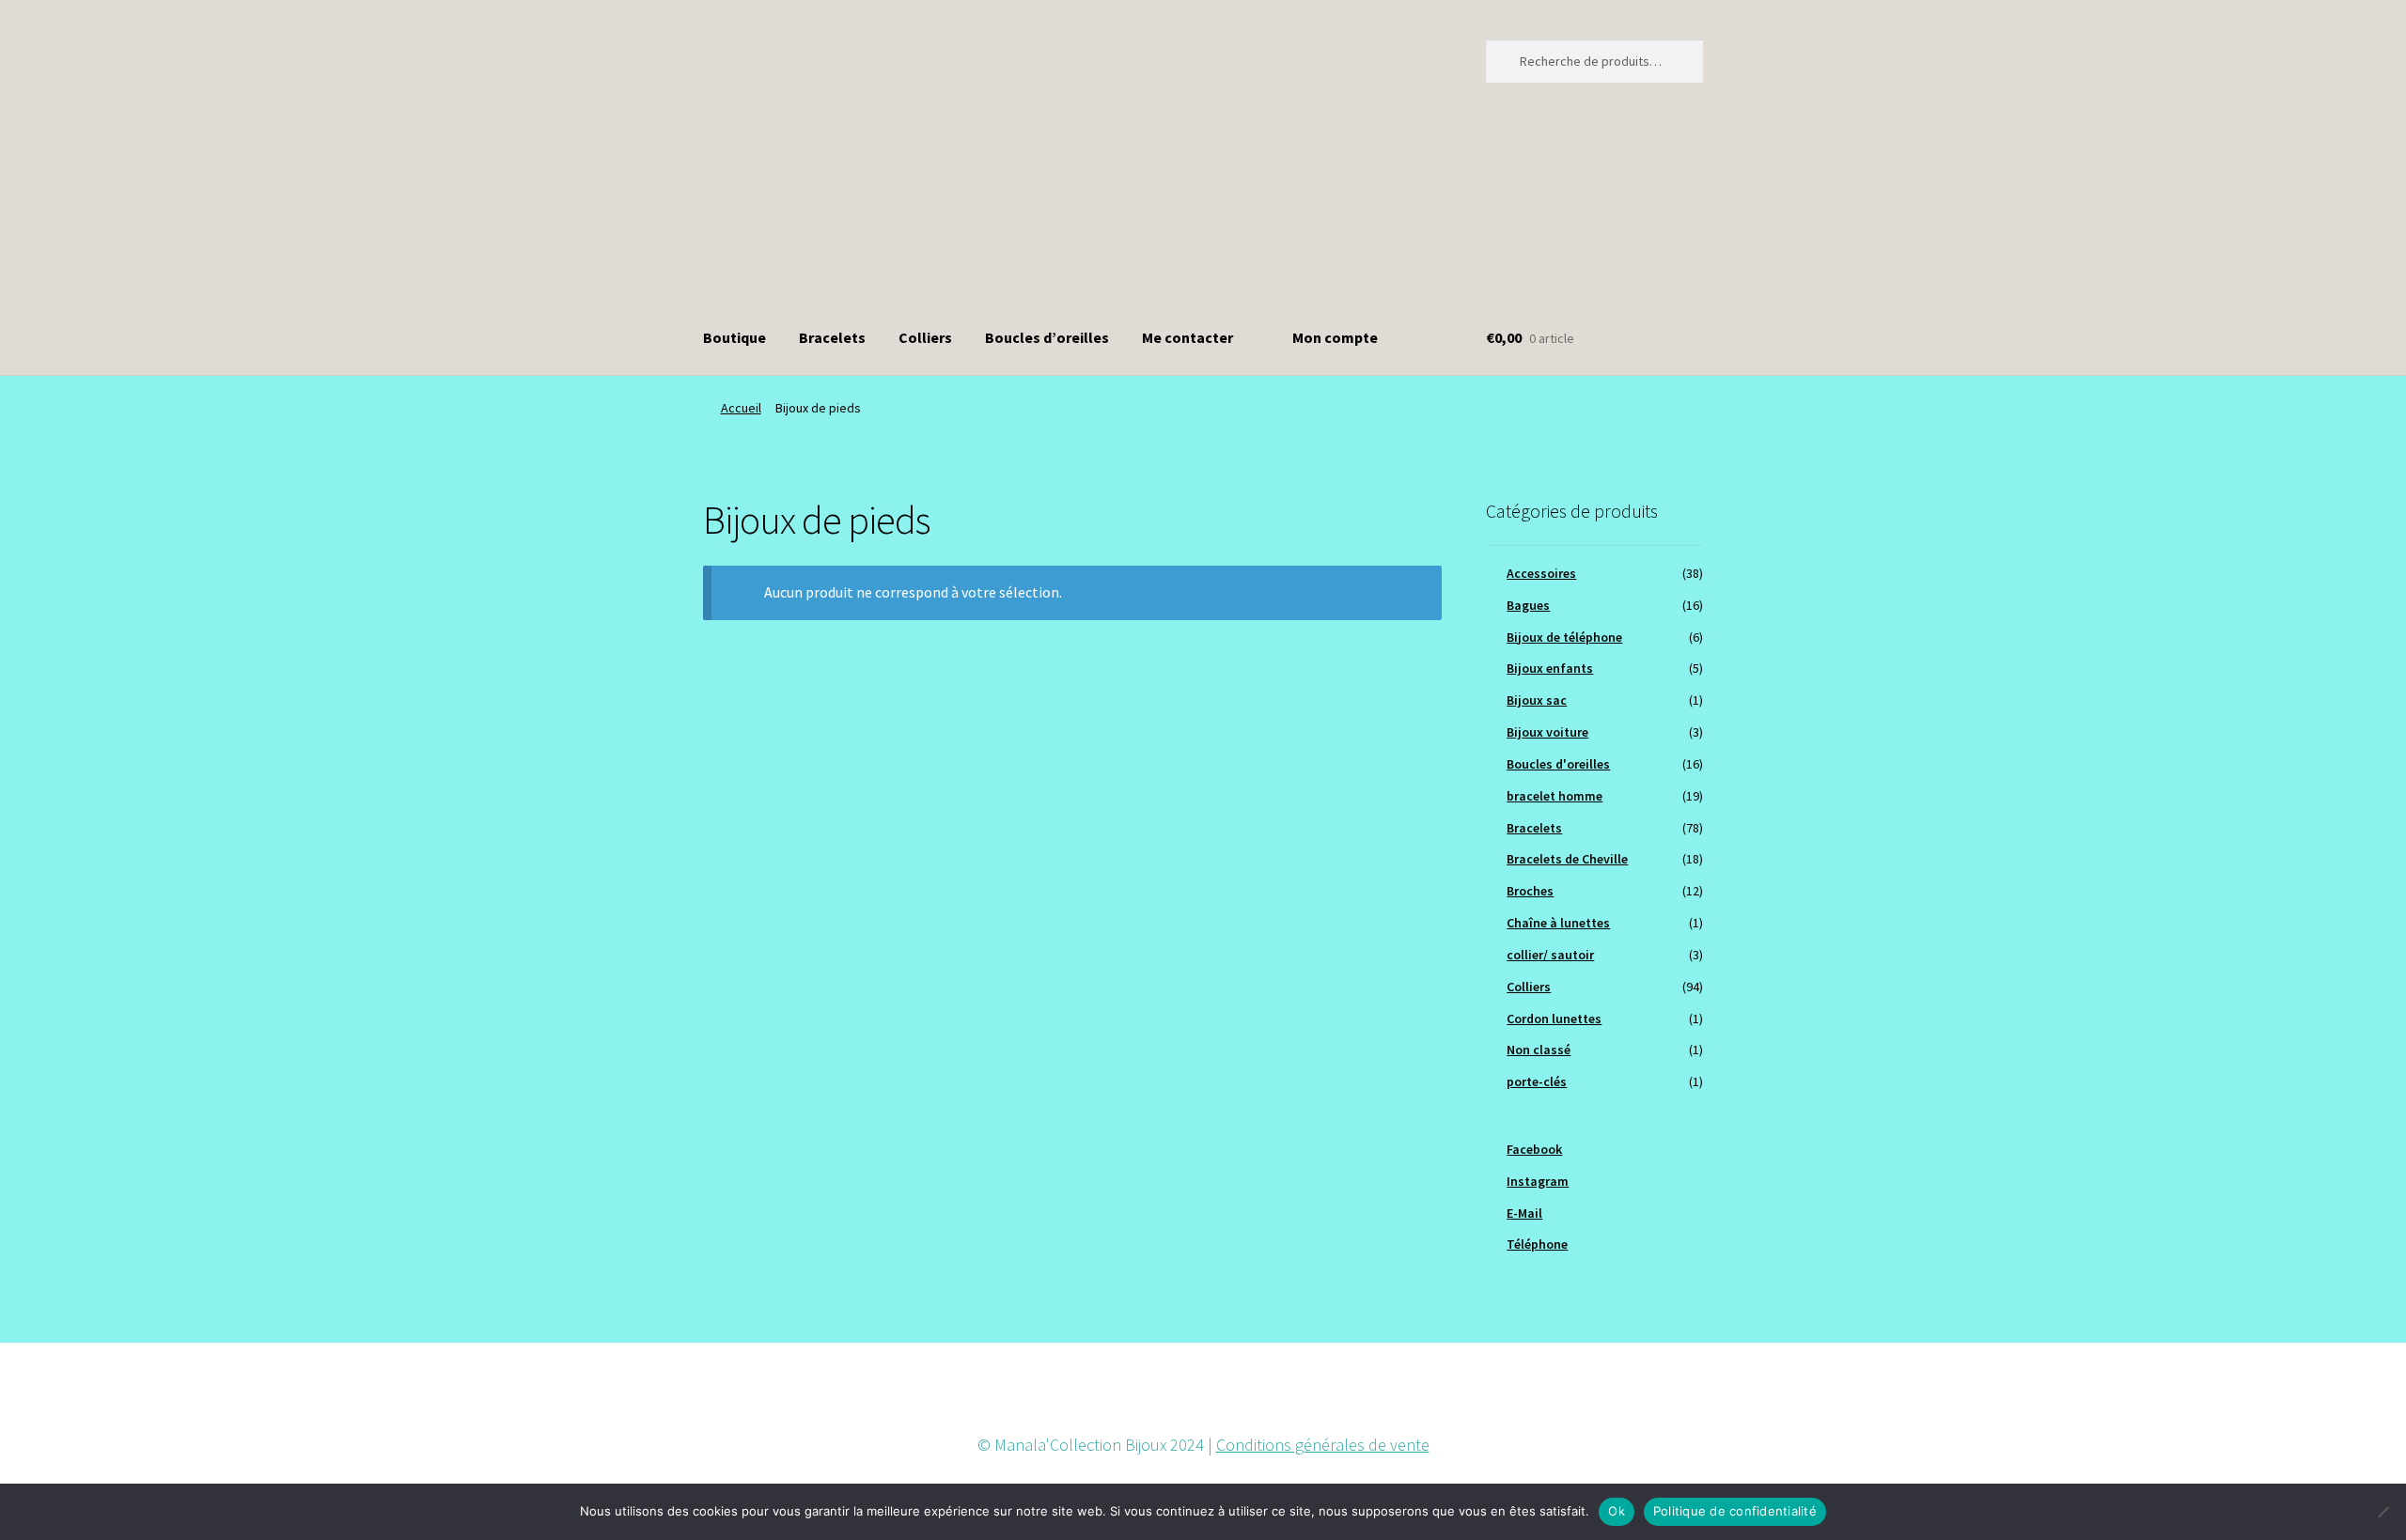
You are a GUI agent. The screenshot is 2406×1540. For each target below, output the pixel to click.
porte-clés (1537, 1081)
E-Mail (1524, 1213)
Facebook (1534, 1149)
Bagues (1528, 605)
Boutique (734, 337)
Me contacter (1187, 337)
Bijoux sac (1537, 700)
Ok (1617, 1511)
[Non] (2383, 1512)
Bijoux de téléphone (1564, 637)
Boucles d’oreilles (1047, 337)
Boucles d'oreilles (1558, 764)
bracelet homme (1555, 796)
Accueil (741, 408)
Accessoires (1541, 573)
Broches (1530, 891)
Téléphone (1537, 1244)
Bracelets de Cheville (1567, 859)
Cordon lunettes (1554, 1019)
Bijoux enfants (1550, 668)
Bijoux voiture (1547, 732)
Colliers (925, 337)
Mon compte (1335, 337)
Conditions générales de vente (1323, 1445)
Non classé (1539, 1050)
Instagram (1538, 1181)
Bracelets (832, 337)
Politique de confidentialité (1735, 1511)
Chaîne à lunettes (1558, 923)
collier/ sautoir (1550, 955)
